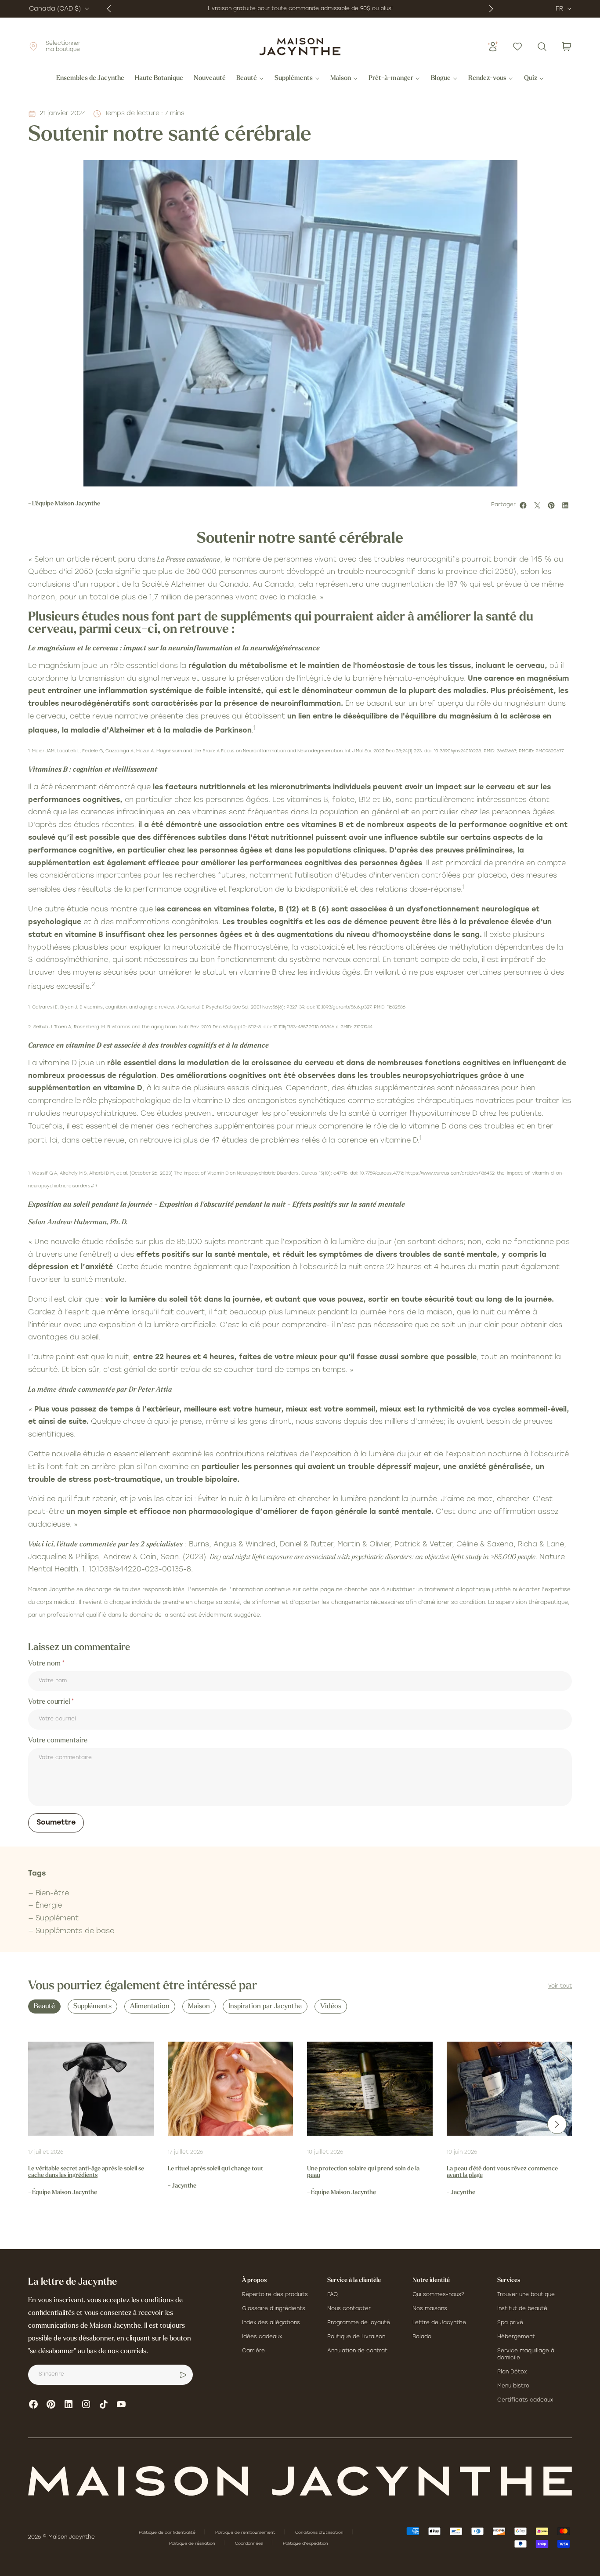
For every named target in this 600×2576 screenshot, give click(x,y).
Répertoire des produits (275, 2295)
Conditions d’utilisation (320, 2533)
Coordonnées (250, 2544)
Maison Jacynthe (72, 2537)
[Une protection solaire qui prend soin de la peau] (370, 2089)
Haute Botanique (159, 79)
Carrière (253, 2351)
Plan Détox (512, 2372)
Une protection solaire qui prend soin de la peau (363, 2172)
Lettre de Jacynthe (439, 2323)
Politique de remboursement (246, 2533)
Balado (422, 2337)
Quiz (531, 79)
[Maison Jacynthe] (300, 47)
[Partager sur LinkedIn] (567, 505)
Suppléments (294, 79)
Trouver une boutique (526, 2295)
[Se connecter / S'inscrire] (493, 47)
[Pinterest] (51, 2404)
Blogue (441, 79)
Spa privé (510, 2323)
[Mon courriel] (183, 2375)
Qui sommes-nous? (438, 2295)
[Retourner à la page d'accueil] (300, 2481)
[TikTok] (104, 2404)
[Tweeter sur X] (539, 505)
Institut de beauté (522, 2309)
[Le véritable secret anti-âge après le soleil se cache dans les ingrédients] (91, 2089)
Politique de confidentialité (168, 2533)
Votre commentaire (58, 1741)
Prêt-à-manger (391, 79)
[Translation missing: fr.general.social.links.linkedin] (69, 2404)
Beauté (247, 79)
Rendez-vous (487, 79)
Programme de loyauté (359, 2323)
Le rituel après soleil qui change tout (215, 2169)
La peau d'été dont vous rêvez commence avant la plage (502, 2172)
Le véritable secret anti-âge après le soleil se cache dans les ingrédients (86, 2172)
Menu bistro (513, 2386)
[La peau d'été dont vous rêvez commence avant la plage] (510, 2089)
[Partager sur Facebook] (524, 505)
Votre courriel (50, 1702)
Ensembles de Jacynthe (90, 79)
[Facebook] (33, 2404)
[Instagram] (86, 2404)
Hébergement (516, 2337)
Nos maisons (430, 2309)
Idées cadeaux (262, 2337)
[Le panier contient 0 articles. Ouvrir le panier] (567, 47)
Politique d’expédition (305, 2544)
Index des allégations (271, 2323)
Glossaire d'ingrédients (274, 2309)
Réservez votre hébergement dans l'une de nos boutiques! (281, 9)
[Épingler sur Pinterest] (553, 505)
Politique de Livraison (356, 2337)
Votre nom (45, 1664)
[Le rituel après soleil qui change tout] (231, 2089)
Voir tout (560, 1986)
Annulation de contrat (357, 2351)
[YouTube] (121, 2404)
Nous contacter (349, 2309)
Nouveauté (210, 79)
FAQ (333, 2295)
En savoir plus (382, 9)
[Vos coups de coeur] (517, 47)
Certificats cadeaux (525, 2400)
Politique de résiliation (193, 2544)
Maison (341, 79)
